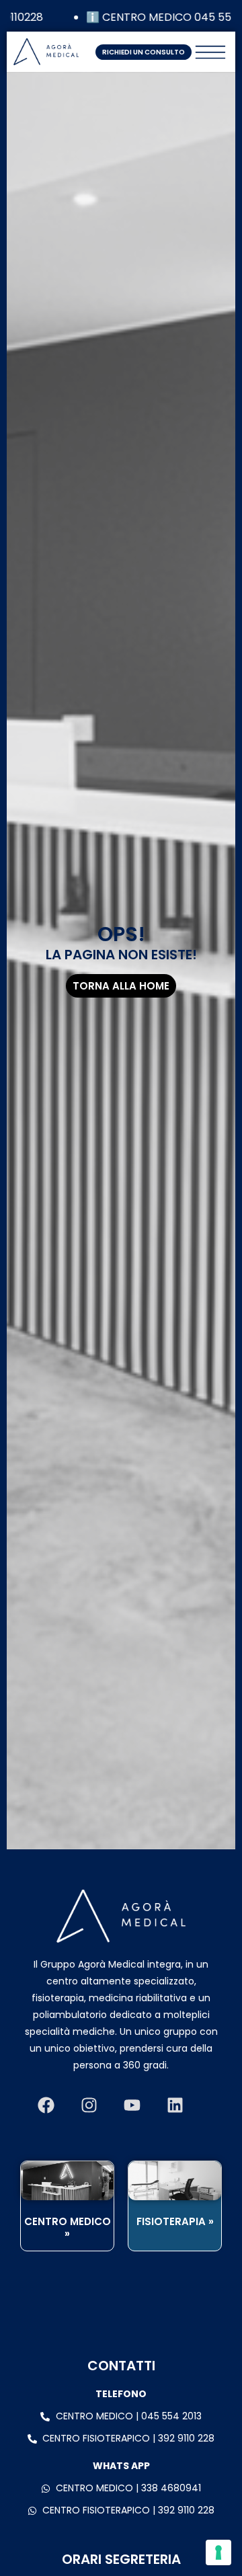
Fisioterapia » (175, 2221)
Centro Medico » (68, 2227)
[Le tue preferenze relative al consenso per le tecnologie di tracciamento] (218, 2552)
